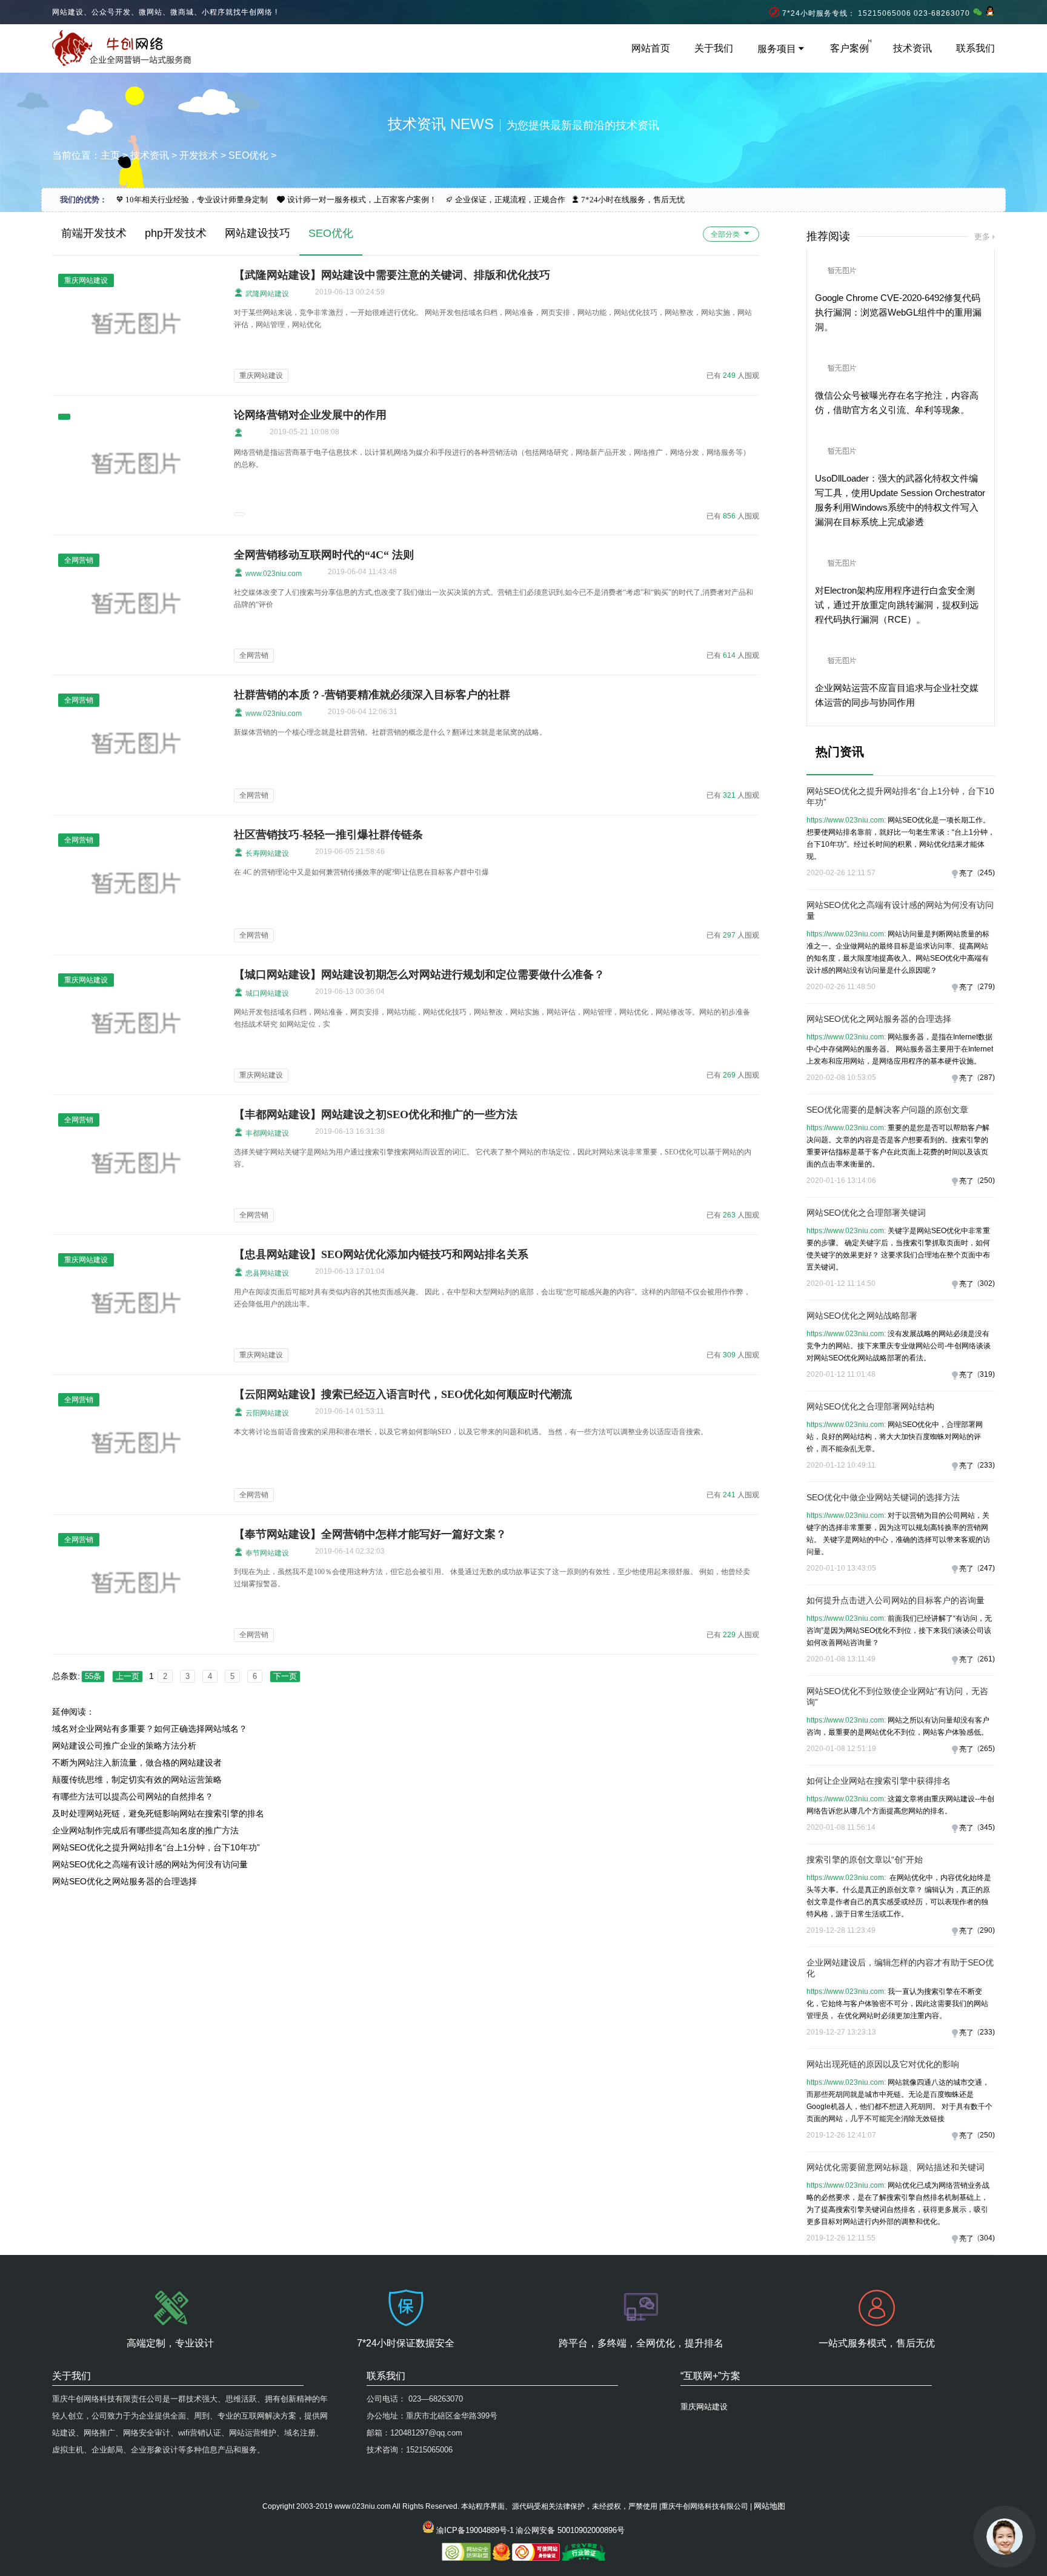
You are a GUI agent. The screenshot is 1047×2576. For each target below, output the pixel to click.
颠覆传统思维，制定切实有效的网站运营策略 (137, 1780)
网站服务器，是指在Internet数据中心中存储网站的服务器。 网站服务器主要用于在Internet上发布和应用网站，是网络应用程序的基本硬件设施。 (900, 1049)
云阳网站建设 (266, 1413)
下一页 (285, 1676)
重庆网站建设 (261, 376)
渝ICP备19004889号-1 (475, 2530)
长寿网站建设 (266, 853)
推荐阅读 (828, 236)
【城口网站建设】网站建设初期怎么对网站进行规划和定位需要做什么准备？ (419, 975)
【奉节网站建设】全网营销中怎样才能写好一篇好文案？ (370, 1534)
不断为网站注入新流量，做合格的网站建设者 (137, 1763)
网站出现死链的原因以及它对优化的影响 (883, 2064)
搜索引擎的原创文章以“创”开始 (865, 1859)
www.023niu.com (273, 574)
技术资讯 (912, 48)
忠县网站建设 (266, 1273)
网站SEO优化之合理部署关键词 (866, 1213)
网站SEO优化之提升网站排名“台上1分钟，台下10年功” (156, 1847)
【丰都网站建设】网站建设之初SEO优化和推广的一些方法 (376, 1114)
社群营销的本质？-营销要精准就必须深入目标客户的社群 (372, 695)
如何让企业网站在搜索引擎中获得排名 (879, 1781)
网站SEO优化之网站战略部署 (862, 1316)
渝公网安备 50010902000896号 (570, 2530)
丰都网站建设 (266, 1133)
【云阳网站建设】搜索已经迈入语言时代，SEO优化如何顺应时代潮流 (403, 1394)
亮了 (966, 873)
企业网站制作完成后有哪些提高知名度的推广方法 (145, 1830)
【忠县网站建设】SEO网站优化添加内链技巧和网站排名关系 (381, 1254)
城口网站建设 (266, 993)
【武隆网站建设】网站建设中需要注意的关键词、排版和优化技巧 (392, 275)
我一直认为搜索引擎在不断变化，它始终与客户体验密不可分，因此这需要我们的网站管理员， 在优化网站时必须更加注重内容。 (897, 2004)
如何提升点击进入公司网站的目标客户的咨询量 (896, 1600)
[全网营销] (137, 658)
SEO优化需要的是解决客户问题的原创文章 (887, 1110)
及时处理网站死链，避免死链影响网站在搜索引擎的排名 (158, 1813)
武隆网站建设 (266, 294)
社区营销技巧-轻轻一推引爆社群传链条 (328, 835)
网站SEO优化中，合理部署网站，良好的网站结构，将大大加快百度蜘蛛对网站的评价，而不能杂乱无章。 (895, 1437)
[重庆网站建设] (137, 379)
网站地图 (769, 2506)
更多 (982, 237)
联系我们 (976, 48)
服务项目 (777, 49)
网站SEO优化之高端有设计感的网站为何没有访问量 (150, 1864)
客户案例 (849, 48)
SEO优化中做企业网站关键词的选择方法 (883, 1497)
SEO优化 (248, 155)
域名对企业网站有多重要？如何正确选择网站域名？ (150, 1729)
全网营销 (254, 655)
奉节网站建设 (266, 1553)
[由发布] (239, 433)
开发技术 (199, 155)
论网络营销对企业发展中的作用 (310, 415)
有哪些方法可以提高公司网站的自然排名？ (133, 1796)
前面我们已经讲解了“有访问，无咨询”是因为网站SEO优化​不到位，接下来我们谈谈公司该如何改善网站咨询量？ (899, 1631)
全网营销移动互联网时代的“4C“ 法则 (324, 555)
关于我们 (714, 48)
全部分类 (726, 234)
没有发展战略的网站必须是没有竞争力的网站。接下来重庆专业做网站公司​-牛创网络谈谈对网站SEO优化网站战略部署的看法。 (899, 1346)
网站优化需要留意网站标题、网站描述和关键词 (896, 2167)
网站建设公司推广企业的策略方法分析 (124, 1746)
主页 (110, 155)
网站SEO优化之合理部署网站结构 (870, 1406)
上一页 (128, 1676)
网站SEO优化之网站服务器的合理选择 (125, 1881)
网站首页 (651, 48)
